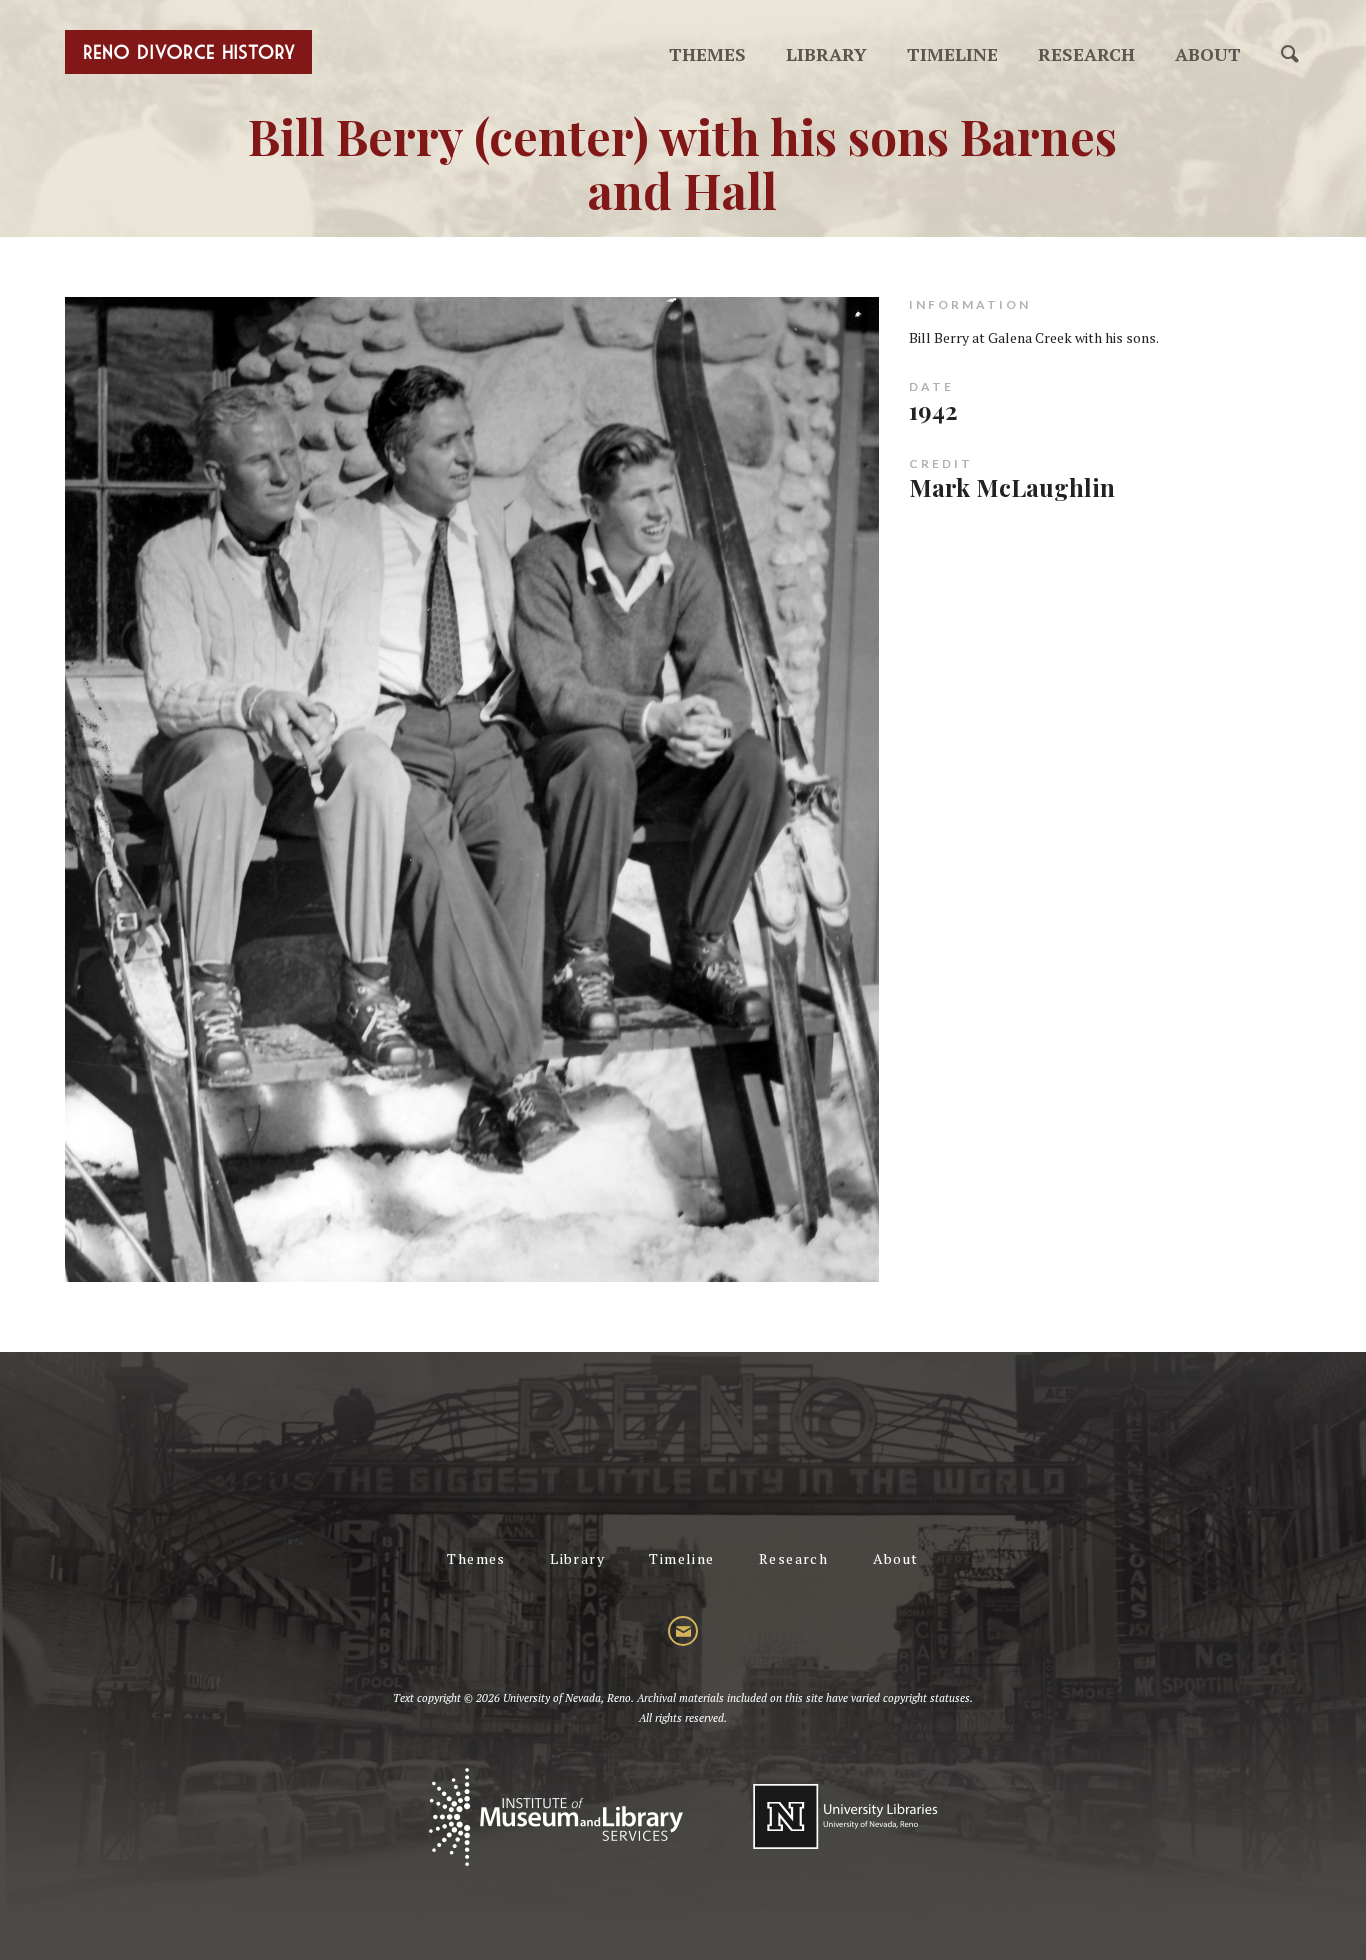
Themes (707, 54)
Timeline (952, 54)
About (1208, 54)
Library (826, 54)
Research (1086, 54)
